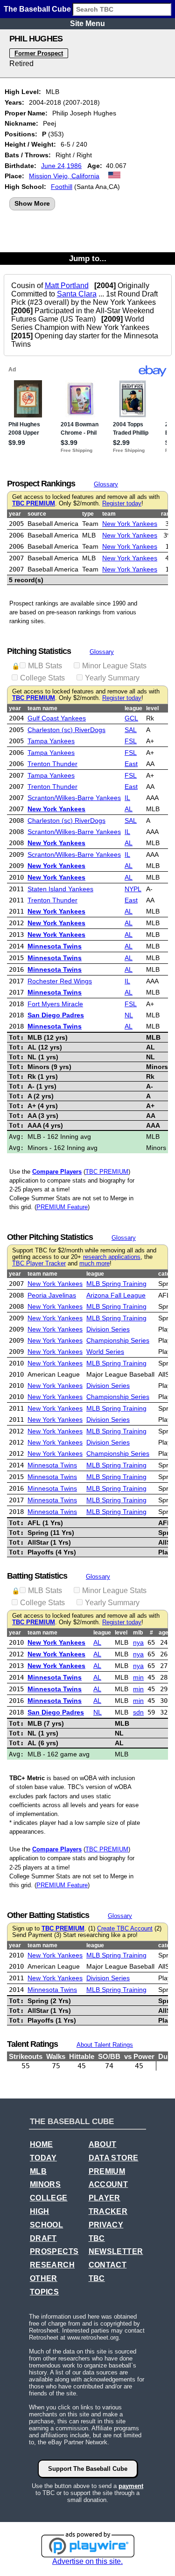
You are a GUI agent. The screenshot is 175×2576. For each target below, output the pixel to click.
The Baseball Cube (37, 9)
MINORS (45, 2184)
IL (127, 798)
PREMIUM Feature (62, 1207)
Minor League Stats (114, 666)
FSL (131, 741)
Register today (122, 504)
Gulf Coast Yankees (57, 718)
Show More (32, 203)
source (37, 514)
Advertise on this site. (87, 2561)
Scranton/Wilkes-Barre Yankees (74, 798)
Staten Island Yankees (60, 889)
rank (167, 514)
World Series (105, 1352)
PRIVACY (106, 2225)
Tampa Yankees (51, 741)
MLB (38, 2171)
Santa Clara (77, 294)
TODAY (43, 2158)
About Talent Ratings (105, 2045)
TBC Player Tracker (39, 1264)
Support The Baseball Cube (88, 2469)
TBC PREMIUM (34, 504)
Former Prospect (39, 53)
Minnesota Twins (55, 946)
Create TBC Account (125, 1929)
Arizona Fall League (116, 1295)
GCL (131, 718)
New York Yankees (130, 524)
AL (129, 809)
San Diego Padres (56, 1015)
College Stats (42, 678)
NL (129, 1015)
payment (131, 2486)
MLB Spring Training (116, 1284)
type (88, 514)
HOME (42, 2144)
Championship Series (118, 1340)
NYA (138, 1642)
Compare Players (57, 1172)
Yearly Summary (112, 678)
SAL (131, 730)
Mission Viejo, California (64, 176)
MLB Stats (45, 666)
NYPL (133, 889)
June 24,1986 (61, 166)
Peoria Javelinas (52, 1295)
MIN (138, 1677)
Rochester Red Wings (60, 981)
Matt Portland (67, 286)
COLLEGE (49, 2198)
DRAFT (43, 2238)
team (109, 514)
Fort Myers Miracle (55, 1004)
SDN (138, 1712)
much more (94, 1264)
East (131, 764)
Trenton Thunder (52, 764)
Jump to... (88, 258)
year (15, 514)
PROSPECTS (54, 2251)
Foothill (62, 187)
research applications (112, 1257)
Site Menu (87, 24)
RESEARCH (52, 2265)
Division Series (108, 1329)
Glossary (106, 484)
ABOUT (103, 2144)
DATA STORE (114, 2158)
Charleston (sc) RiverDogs (66, 730)
